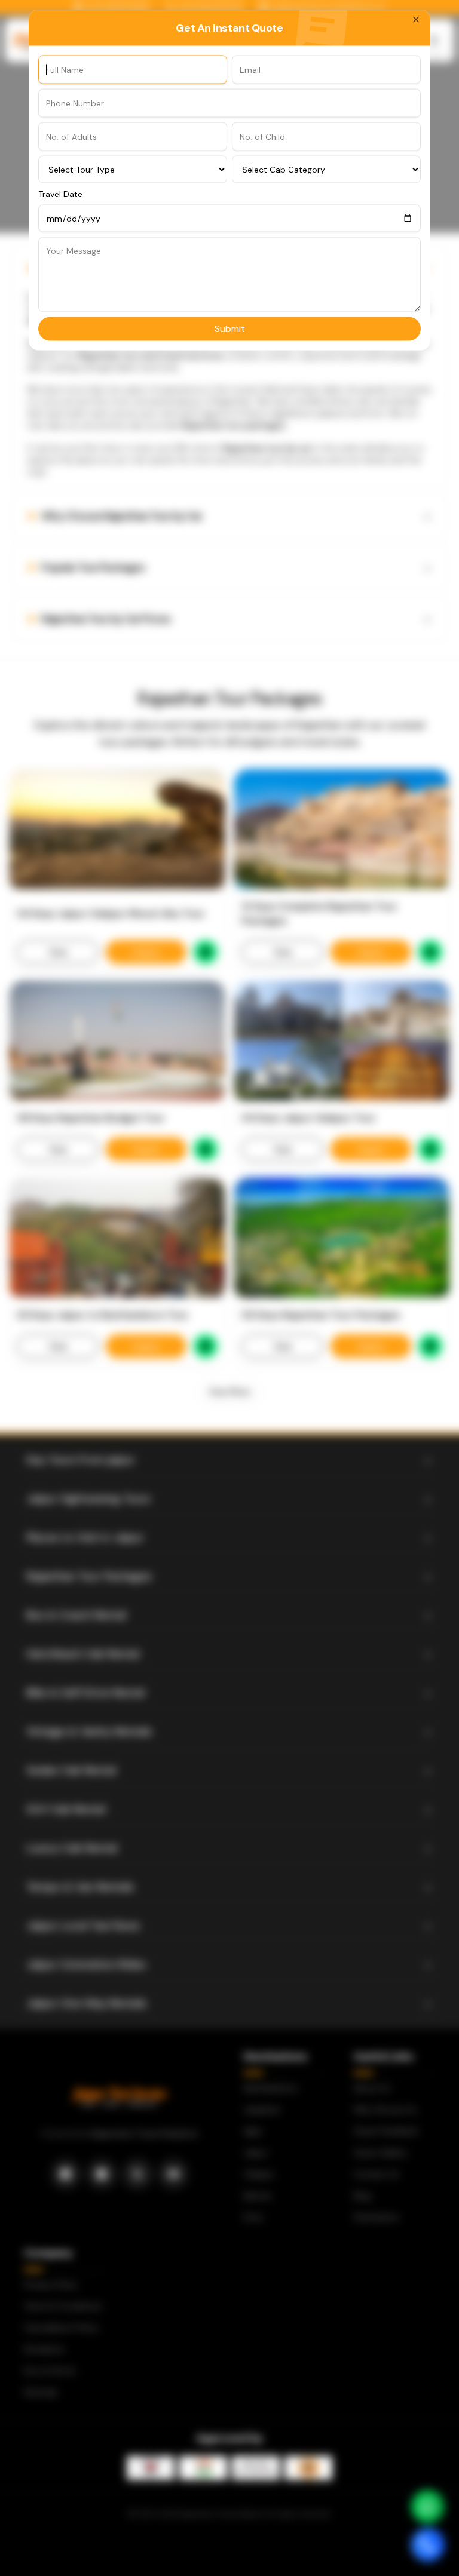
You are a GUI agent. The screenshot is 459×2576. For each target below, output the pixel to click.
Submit (230, 328)
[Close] (416, 19)
